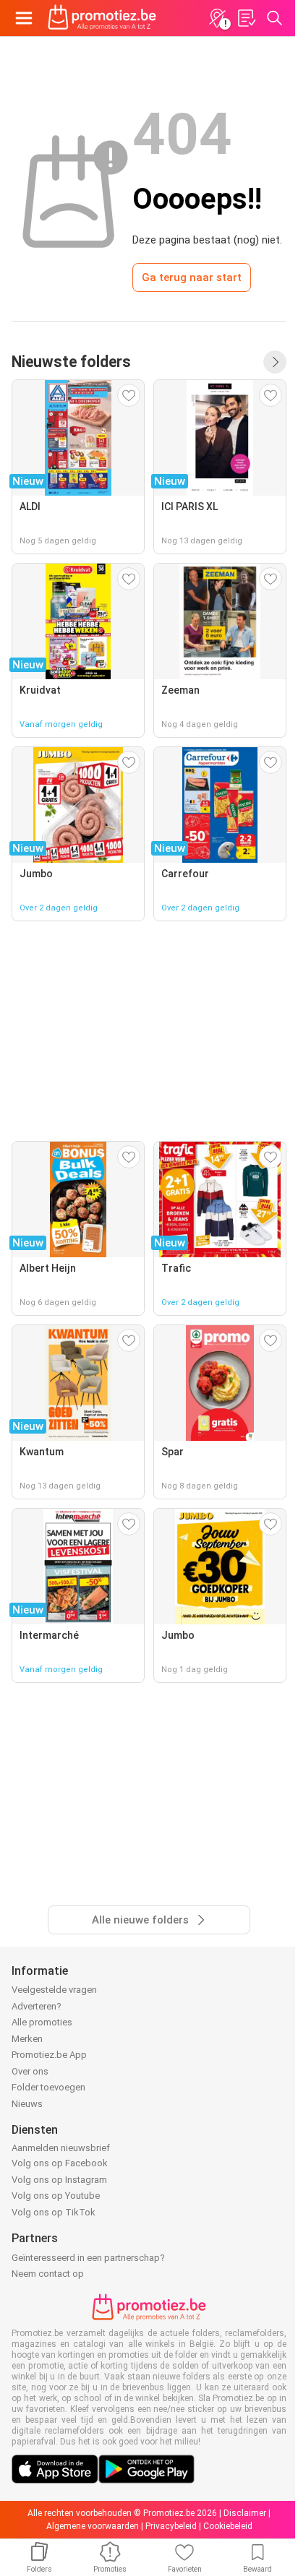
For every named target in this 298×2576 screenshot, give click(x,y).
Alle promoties (42, 2022)
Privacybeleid (171, 2526)
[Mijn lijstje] (246, 18)
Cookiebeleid (228, 2526)
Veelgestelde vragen (54, 1990)
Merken (27, 2039)
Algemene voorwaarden (93, 2526)
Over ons (30, 2071)
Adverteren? (37, 2006)
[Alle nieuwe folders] (275, 362)
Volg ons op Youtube (56, 2196)
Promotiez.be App (49, 2055)
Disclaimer (245, 2513)
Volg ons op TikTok (54, 2212)
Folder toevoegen (48, 2087)
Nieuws (27, 2104)
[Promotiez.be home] (102, 18)
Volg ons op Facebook (60, 2163)
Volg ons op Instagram (59, 2180)
